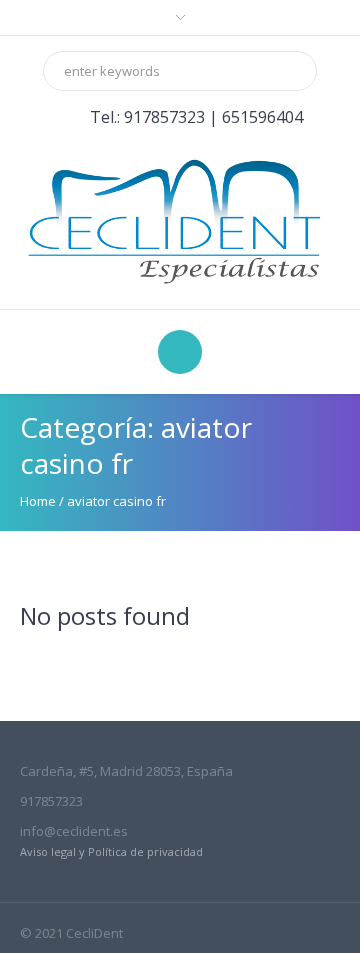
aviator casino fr (116, 501)
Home (38, 501)
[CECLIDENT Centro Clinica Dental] (180, 219)
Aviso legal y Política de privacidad (111, 851)
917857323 (164, 117)
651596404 (262, 117)
